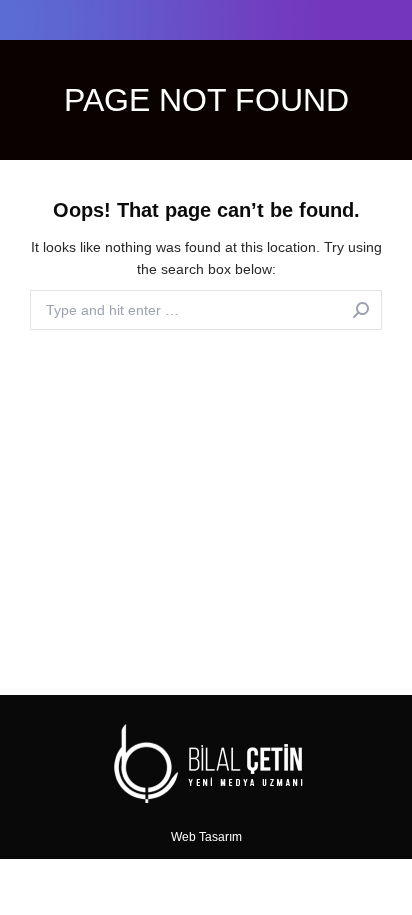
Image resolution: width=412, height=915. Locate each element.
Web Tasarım (206, 837)
